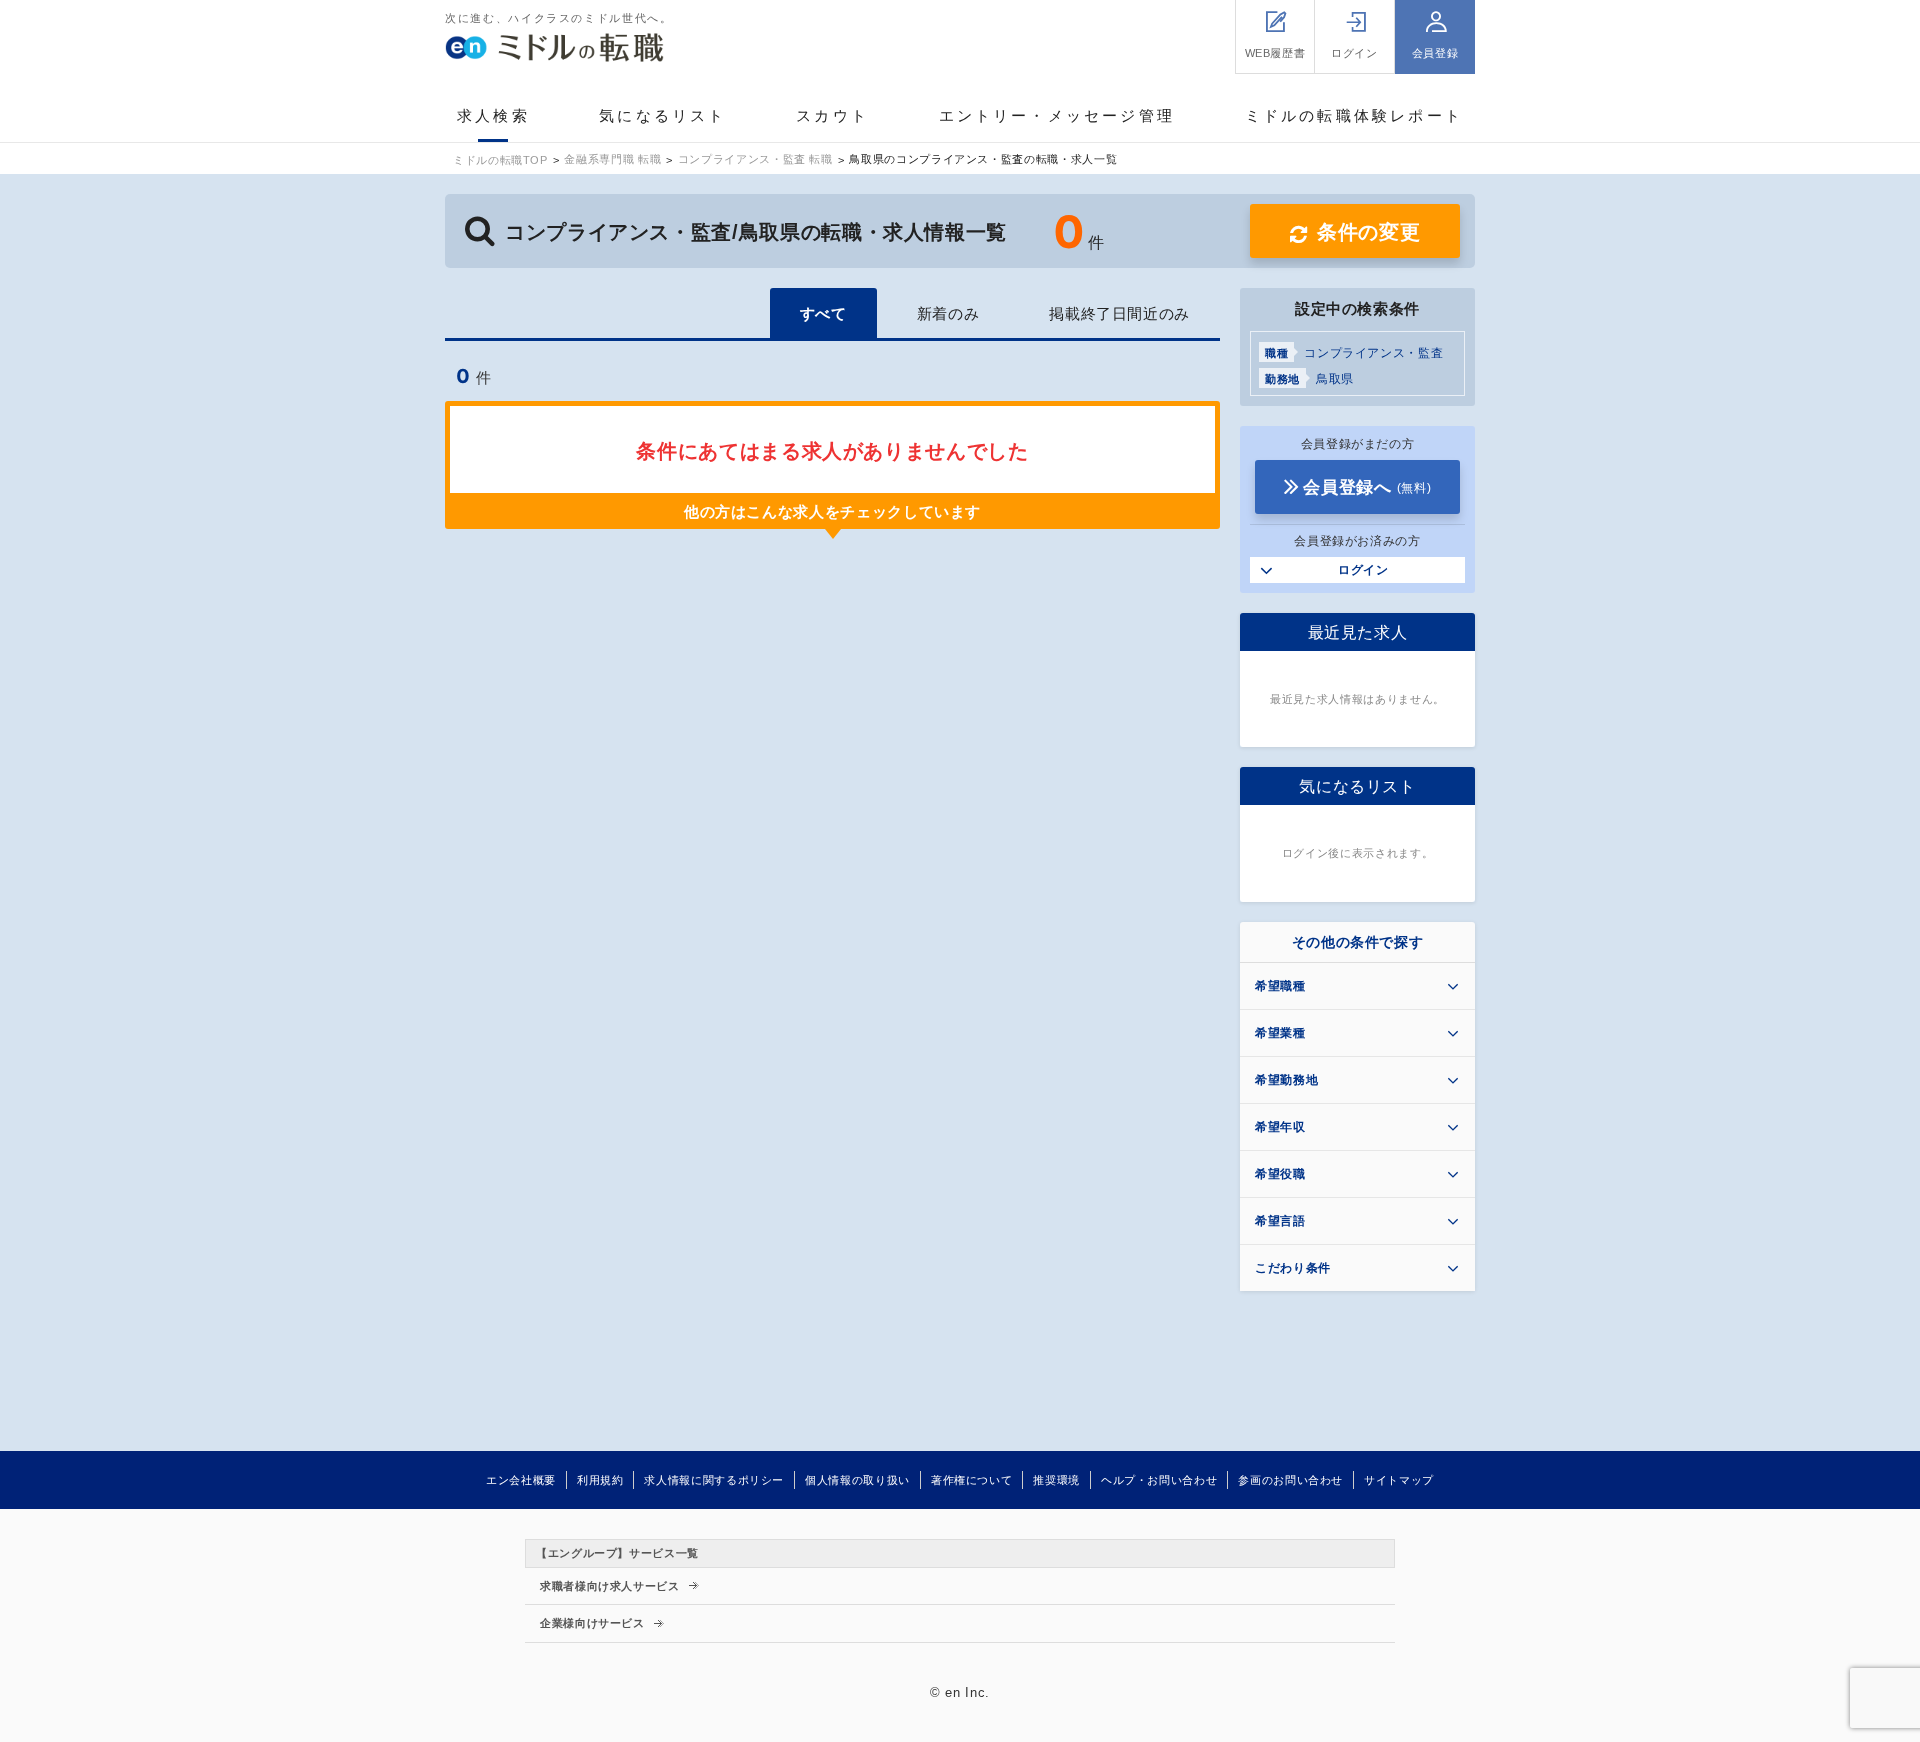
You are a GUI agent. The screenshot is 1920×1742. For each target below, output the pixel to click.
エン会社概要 (521, 1480)
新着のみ (948, 313)
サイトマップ (1399, 1480)
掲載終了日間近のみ (1119, 313)
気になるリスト (662, 115)
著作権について (971, 1480)
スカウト (832, 115)
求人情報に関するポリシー (714, 1480)
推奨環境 (1056, 1480)
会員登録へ (1367, 487)
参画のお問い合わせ (1290, 1480)
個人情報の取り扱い (857, 1480)
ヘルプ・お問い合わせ (1159, 1480)
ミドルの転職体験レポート (1354, 115)
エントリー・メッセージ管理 (1057, 115)
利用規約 (600, 1480)
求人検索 (493, 115)
